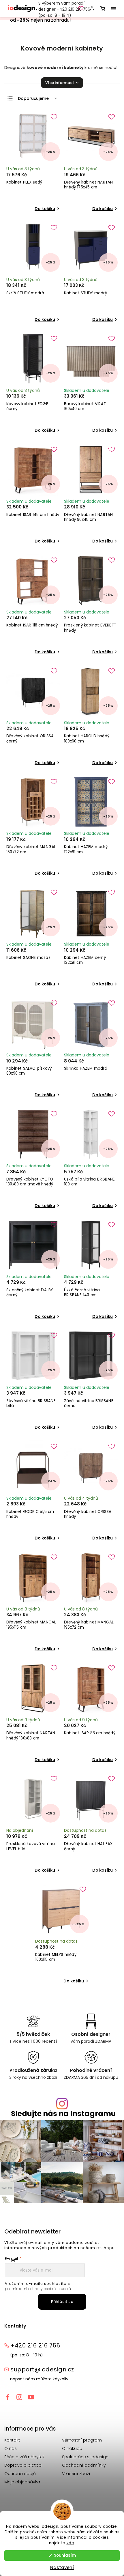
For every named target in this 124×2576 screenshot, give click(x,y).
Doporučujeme (33, 98)
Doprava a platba (23, 2465)
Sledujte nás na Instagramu (63, 2114)
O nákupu (72, 2448)
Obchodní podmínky (84, 2465)
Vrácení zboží (76, 2474)
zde (71, 2543)
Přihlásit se (62, 2302)
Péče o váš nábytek (25, 2457)
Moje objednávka (22, 2482)
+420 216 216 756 (74, 9)
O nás (11, 2448)
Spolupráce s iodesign (85, 2457)
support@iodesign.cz (42, 2369)
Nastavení (62, 2567)
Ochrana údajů (20, 2474)
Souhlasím (65, 2555)
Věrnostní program (82, 2440)
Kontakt (12, 2440)
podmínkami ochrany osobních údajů (38, 2289)
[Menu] (114, 9)
